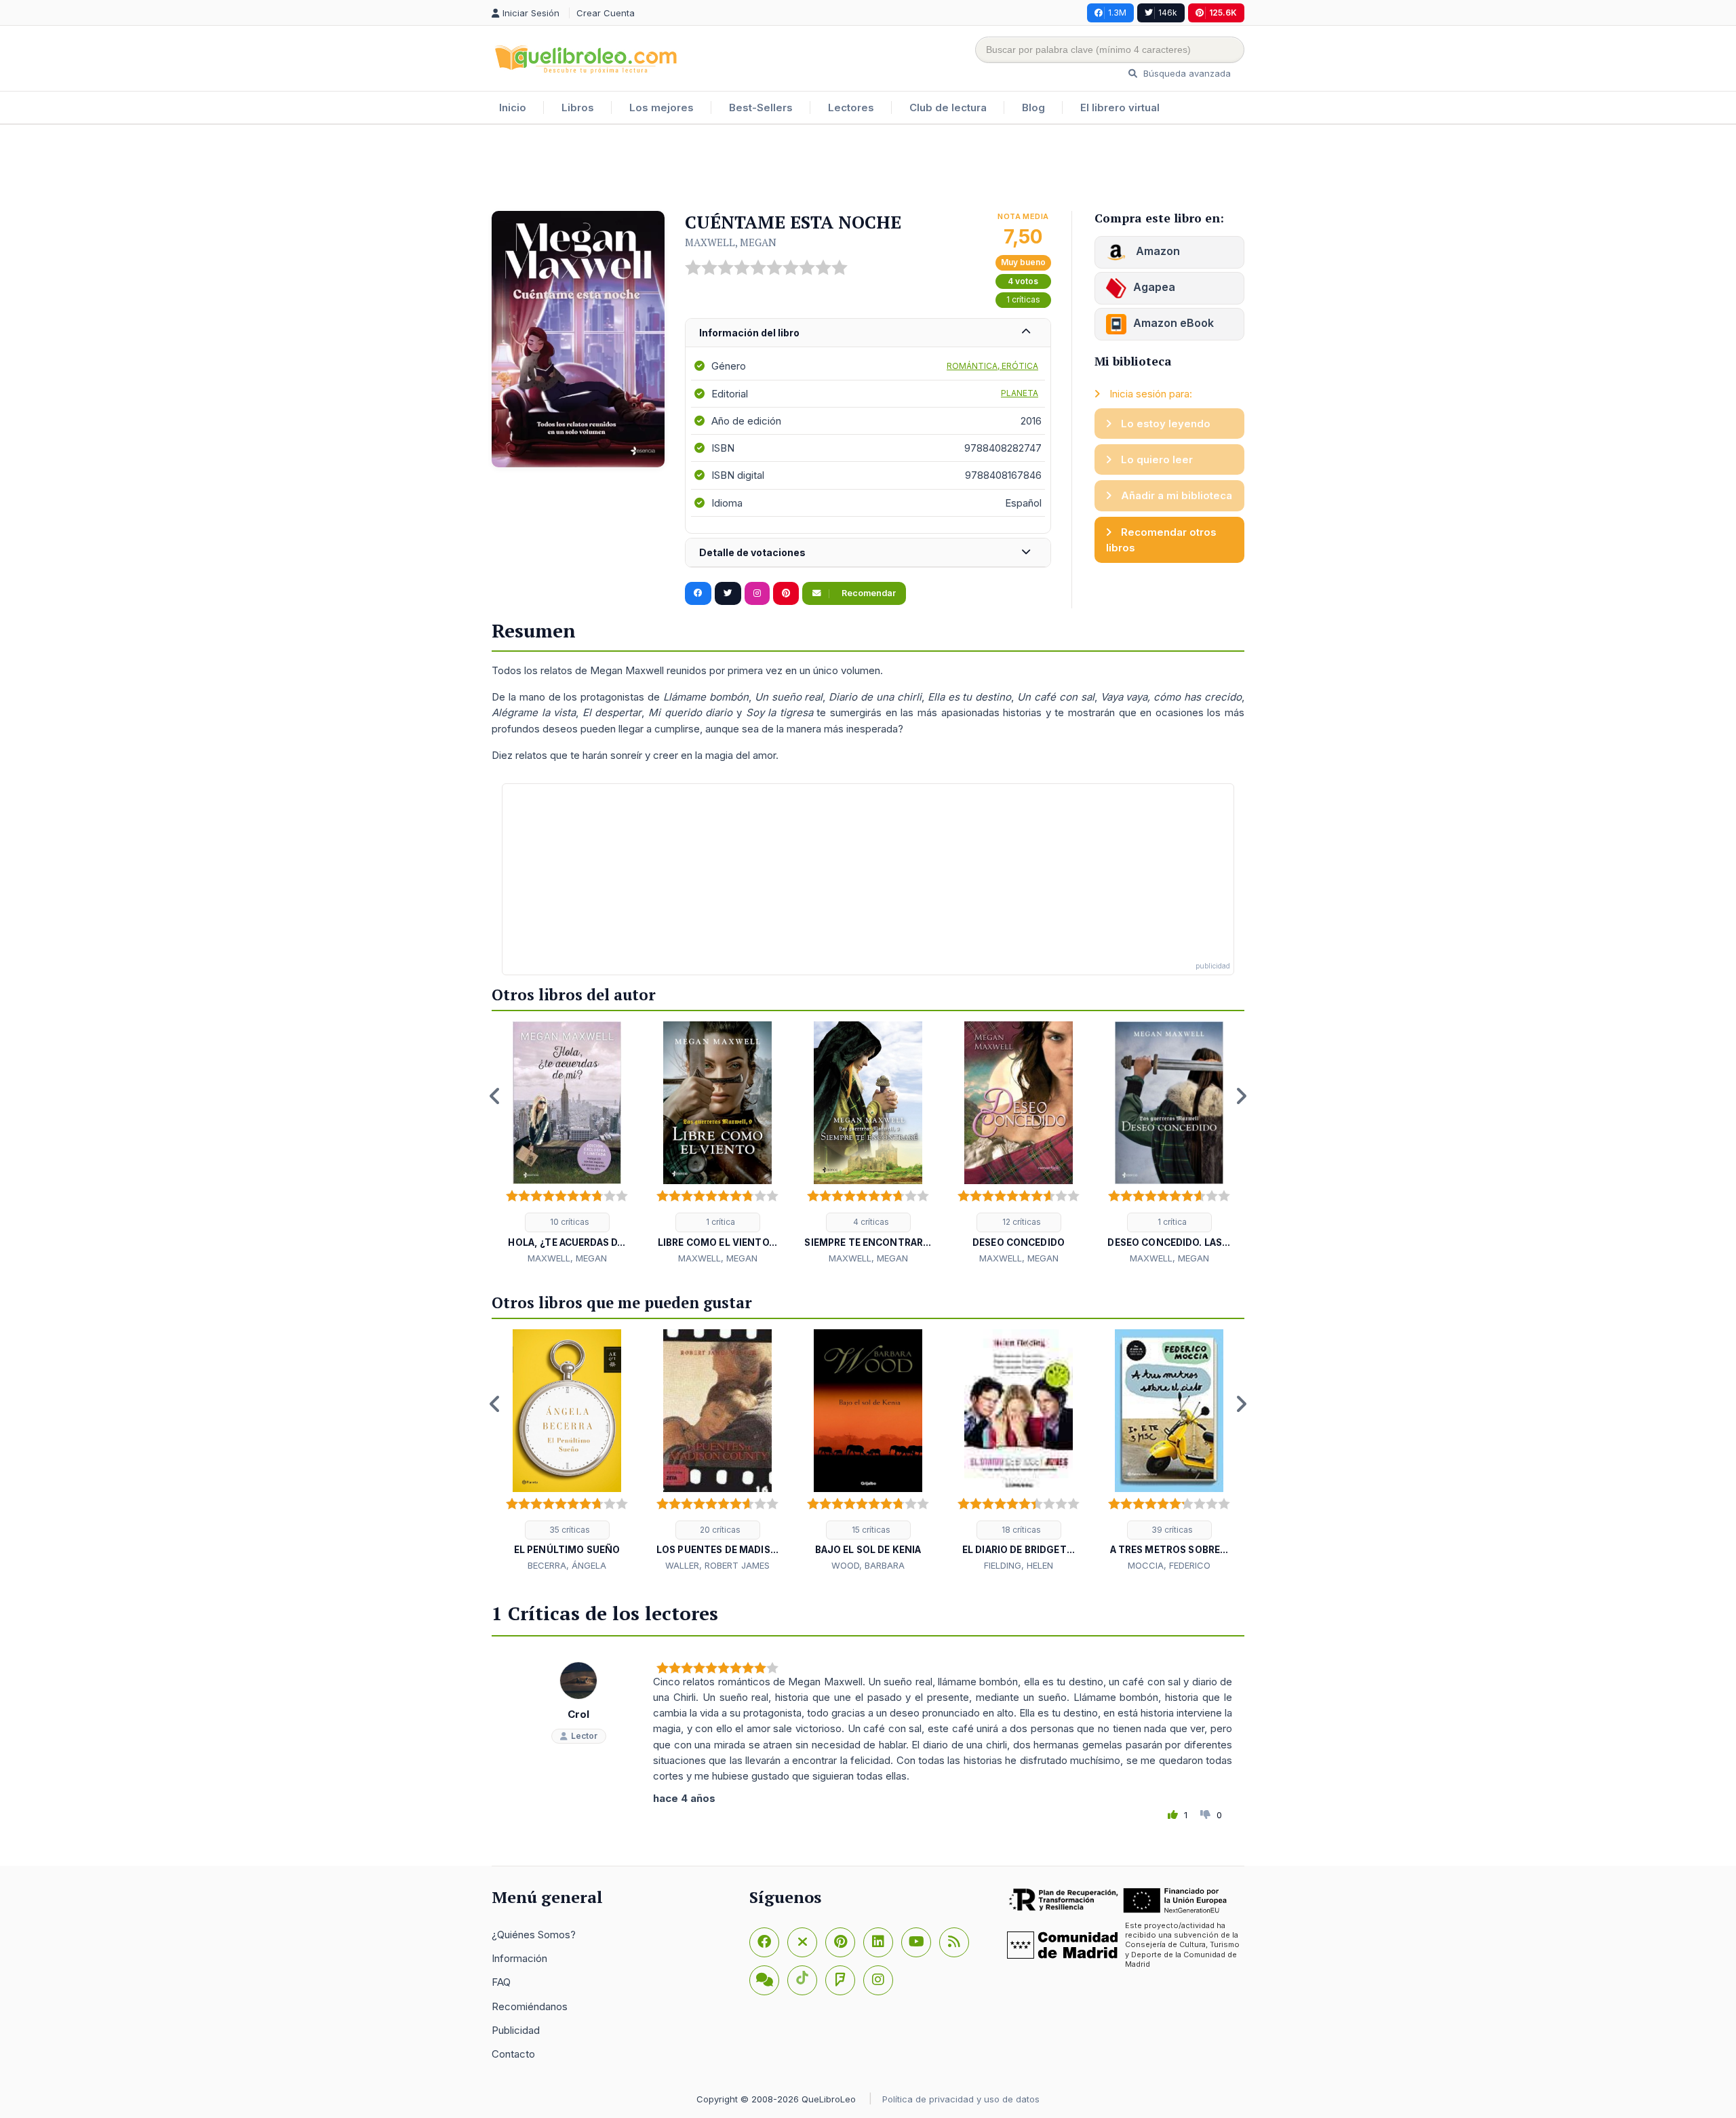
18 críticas (1020, 1530)
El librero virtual (1120, 107)
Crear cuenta (606, 13)
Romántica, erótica (992, 366)
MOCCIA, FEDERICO (1169, 1565)
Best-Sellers (761, 107)
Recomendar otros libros (1161, 540)
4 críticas (870, 1222)
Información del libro (749, 333)
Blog (1033, 107)
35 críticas (569, 1530)
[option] (567, 1143)
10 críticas (569, 1222)
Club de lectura (948, 107)
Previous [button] (495, 1096)
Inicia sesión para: (1149, 394)
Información (519, 1958)
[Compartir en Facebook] (698, 593)
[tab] (868, 333)
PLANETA (1020, 393)
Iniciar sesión (532, 13)
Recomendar (868, 593)
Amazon (1157, 251)
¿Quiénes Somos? (534, 1935)
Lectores (851, 107)
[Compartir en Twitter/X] (728, 593)
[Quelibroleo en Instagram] (757, 593)
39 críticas (1171, 1530)
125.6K (1223, 13)
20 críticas (719, 1530)
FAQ (501, 1982)
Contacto (513, 2054)
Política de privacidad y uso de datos (961, 2099)
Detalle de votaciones (752, 552)
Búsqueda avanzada (1186, 73)
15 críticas (870, 1530)
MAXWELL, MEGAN (731, 242)
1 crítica (719, 1222)
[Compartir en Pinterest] (786, 593)
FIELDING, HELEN (1019, 1565)
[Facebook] (764, 1942)
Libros (578, 107)
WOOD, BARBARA (868, 1565)
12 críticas (1021, 1222)
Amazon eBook (1173, 323)
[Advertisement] (868, 169)
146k (1168, 13)
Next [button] (1241, 1096)
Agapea (1154, 287)
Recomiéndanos (530, 2006)
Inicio (513, 107)
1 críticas (1023, 299)
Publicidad (516, 2030)
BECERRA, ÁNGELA (567, 1565)
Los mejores (662, 107)
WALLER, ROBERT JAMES (717, 1565)
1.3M (1117, 13)
